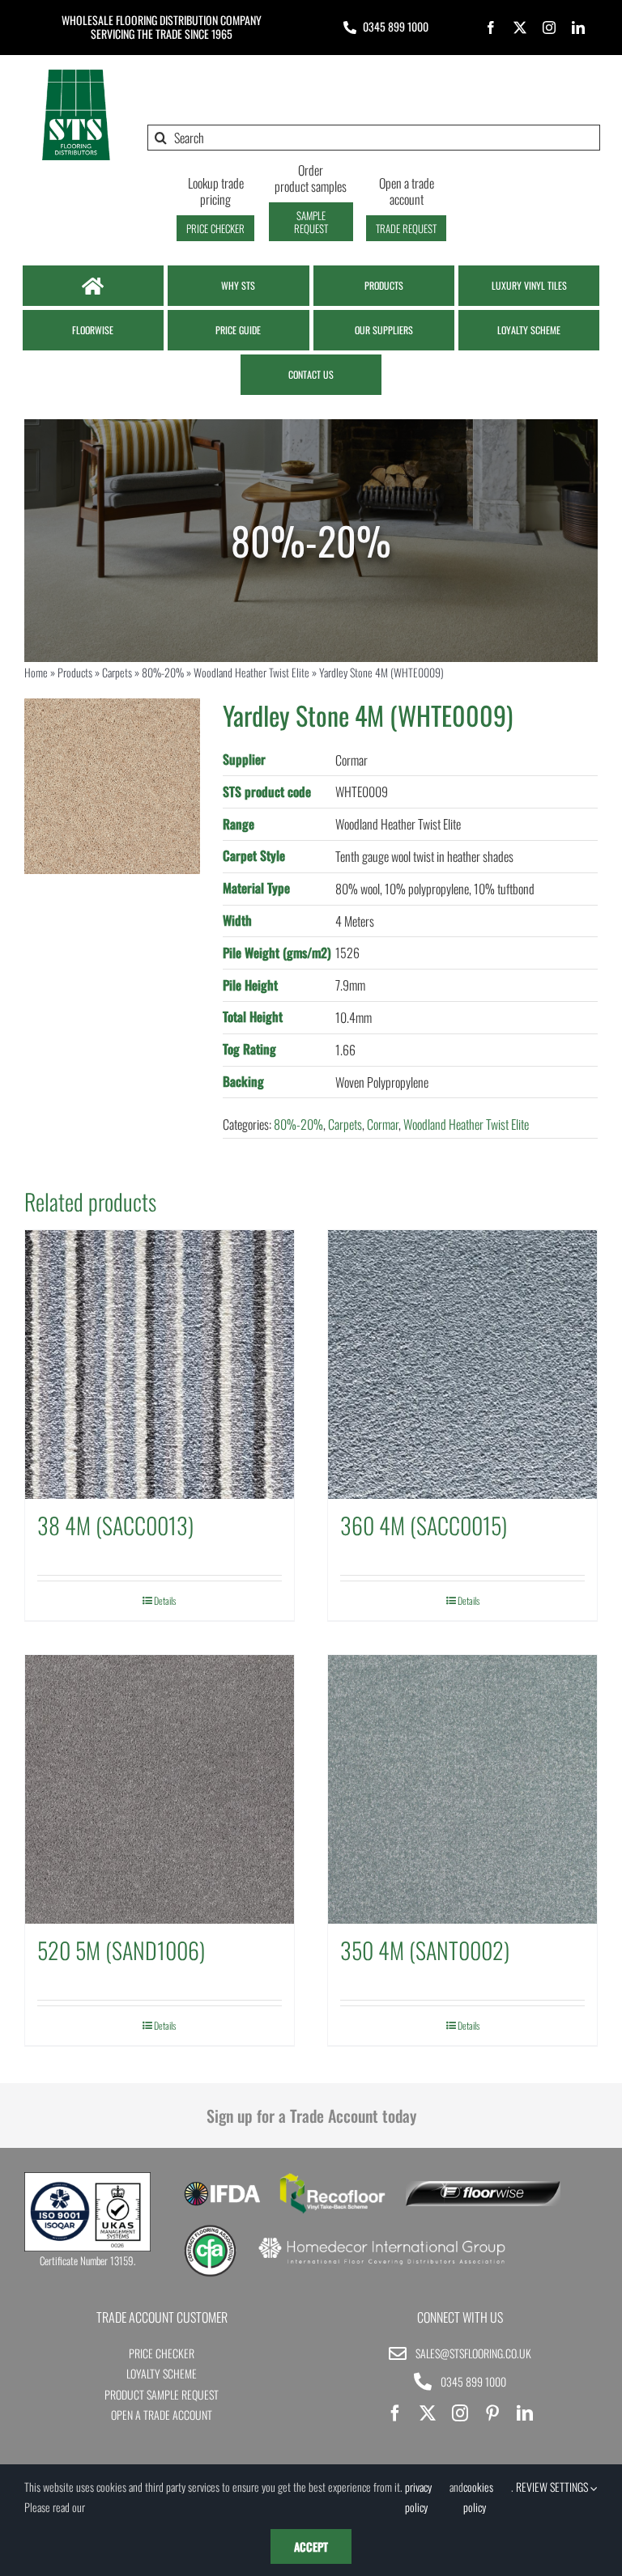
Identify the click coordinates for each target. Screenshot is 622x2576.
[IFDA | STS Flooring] (222, 2187)
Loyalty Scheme (162, 2373)
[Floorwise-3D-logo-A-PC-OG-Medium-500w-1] (483, 2188)
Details (165, 1600)
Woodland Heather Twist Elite (251, 672)
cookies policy (478, 2497)
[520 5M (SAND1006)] (160, 1789)
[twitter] (520, 28)
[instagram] (549, 28)
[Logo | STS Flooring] (76, 74)
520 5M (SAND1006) (121, 1950)
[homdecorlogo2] (381, 2239)
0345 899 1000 (396, 26)
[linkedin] (578, 28)
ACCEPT (311, 2546)
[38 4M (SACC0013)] (160, 1364)
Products (75, 672)
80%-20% (163, 672)
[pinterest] (492, 2413)
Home (36, 672)
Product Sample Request (162, 2394)
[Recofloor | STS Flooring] (333, 2179)
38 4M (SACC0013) (115, 1525)
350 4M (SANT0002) (425, 1950)
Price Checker (162, 2353)
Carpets (117, 672)
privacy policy (418, 2497)
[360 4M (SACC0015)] (462, 1364)
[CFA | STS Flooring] (210, 2230)
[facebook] (491, 28)
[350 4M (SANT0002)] (462, 1789)
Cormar (383, 1124)
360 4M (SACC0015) (424, 1525)
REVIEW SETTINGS (553, 2487)
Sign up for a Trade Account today (311, 2116)
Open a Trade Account (162, 2415)
